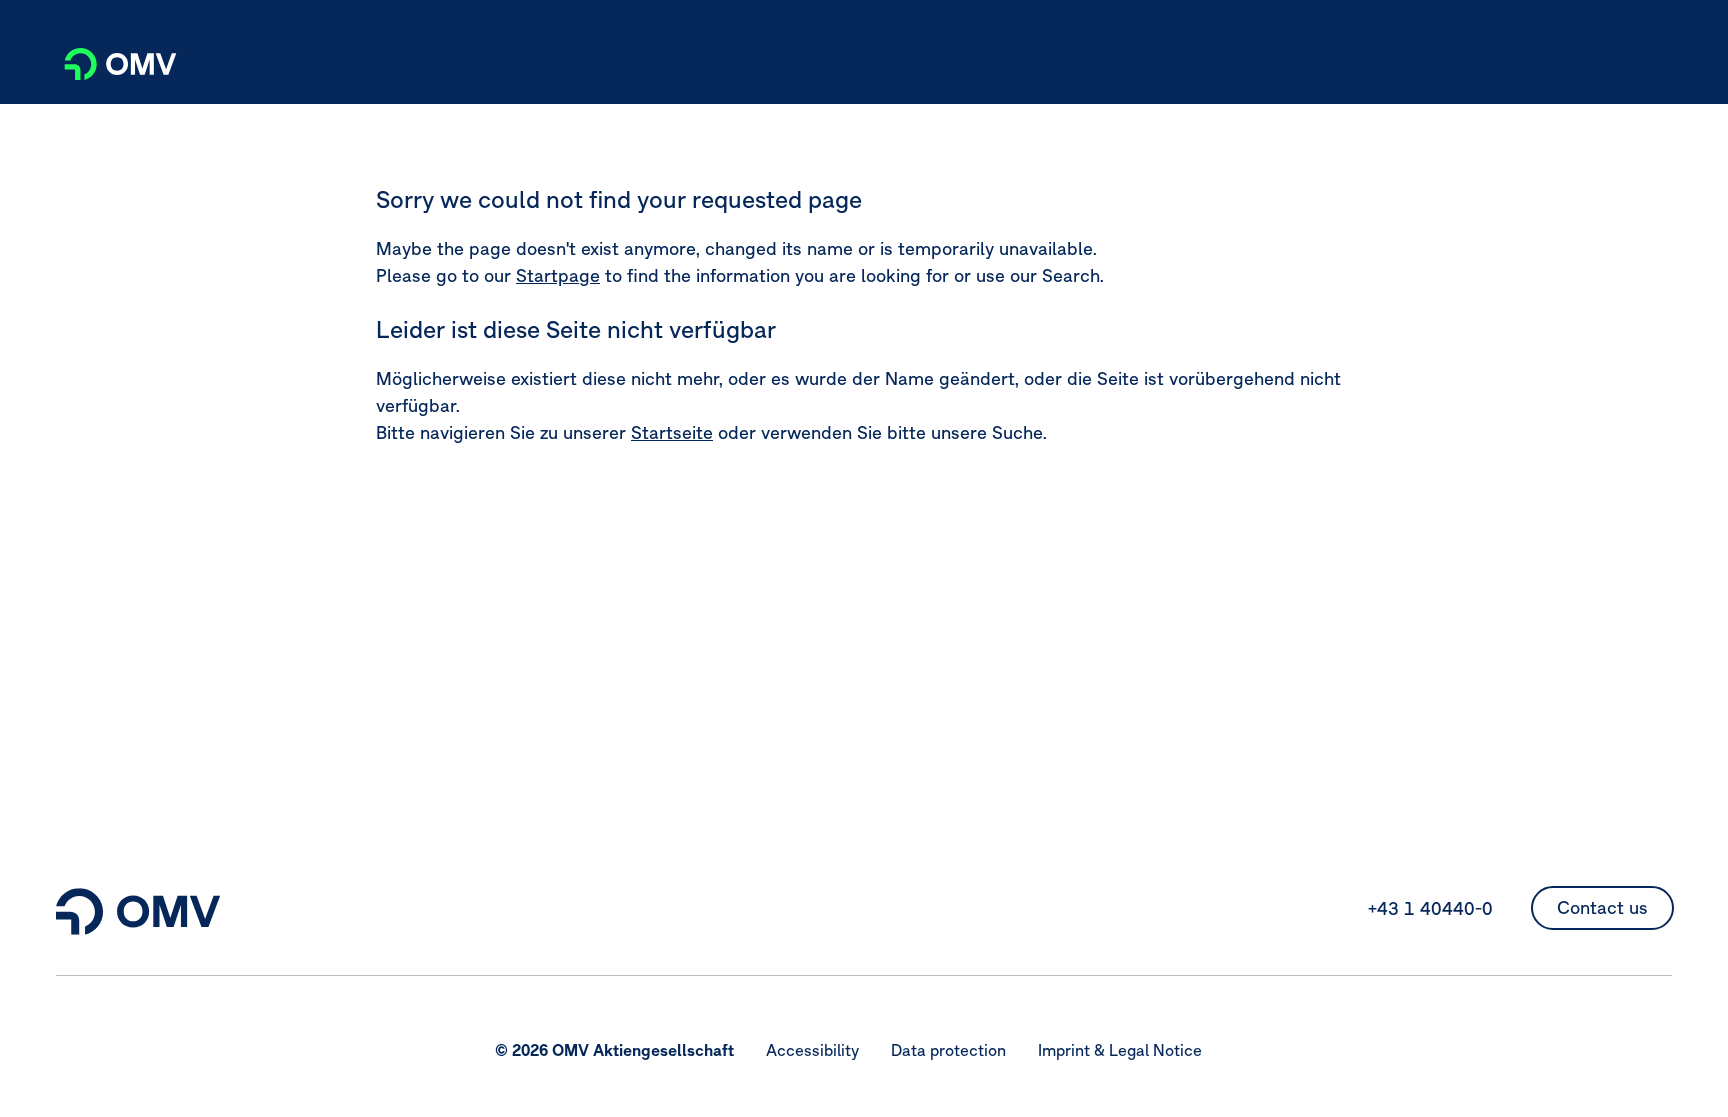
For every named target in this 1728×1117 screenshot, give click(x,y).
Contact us (1602, 907)
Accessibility (812, 1050)
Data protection (948, 1050)
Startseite (672, 432)
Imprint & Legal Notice (1120, 1050)
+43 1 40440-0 (1430, 908)
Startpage (558, 275)
